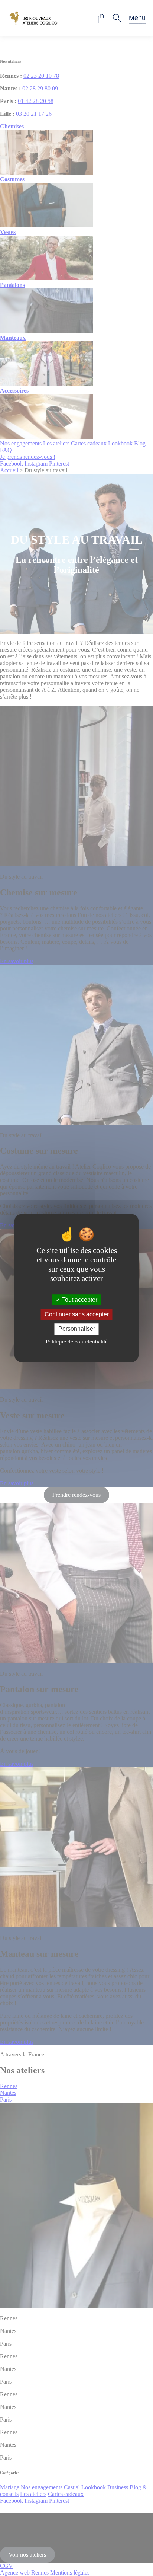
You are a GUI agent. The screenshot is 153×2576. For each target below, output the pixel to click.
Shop (102, 19)
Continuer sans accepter (77, 1314)
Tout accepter (79, 1300)
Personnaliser (77, 1329)
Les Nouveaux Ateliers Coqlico (33, 18)
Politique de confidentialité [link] (77, 1342)
